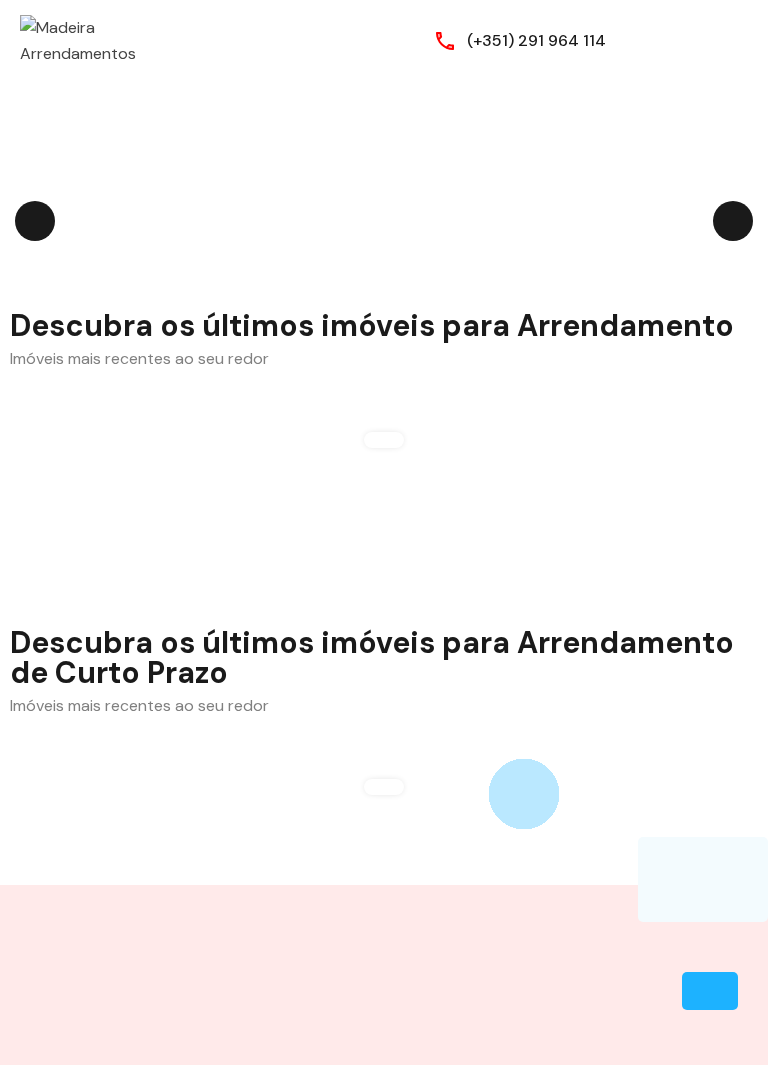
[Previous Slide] (35, 221)
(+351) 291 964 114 (536, 40)
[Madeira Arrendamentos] (80, 39)
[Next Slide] (733, 221)
